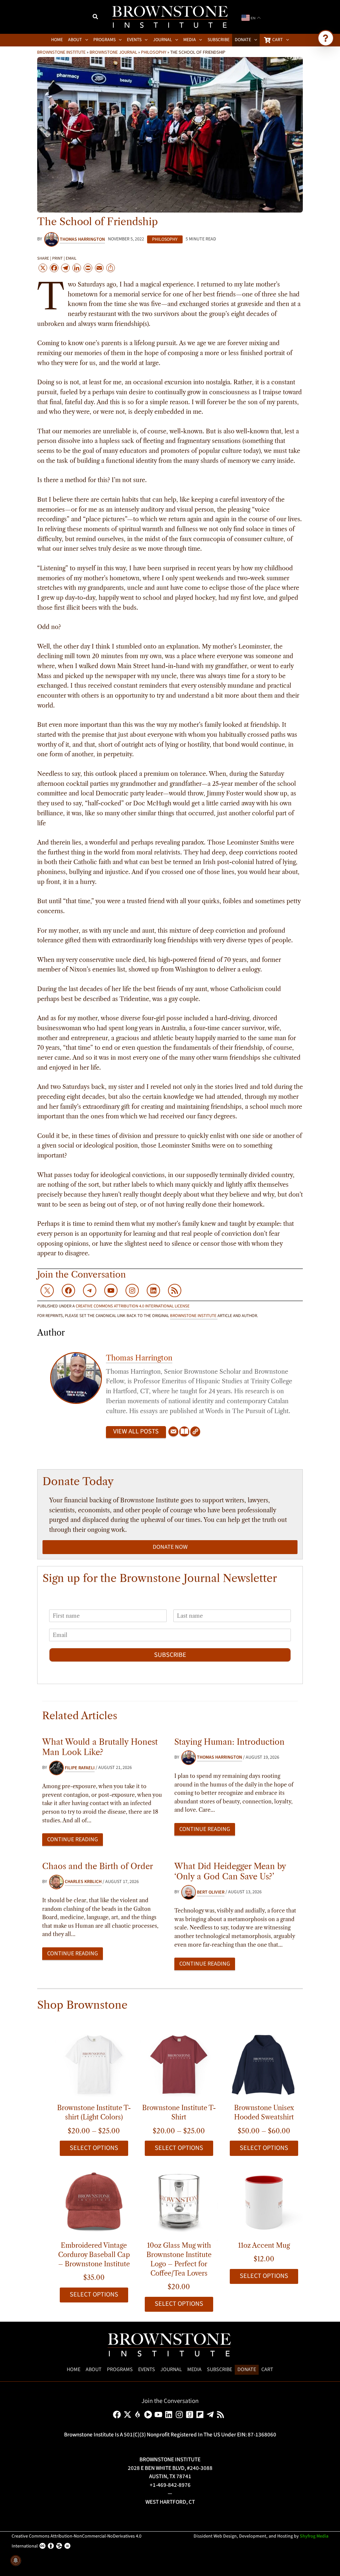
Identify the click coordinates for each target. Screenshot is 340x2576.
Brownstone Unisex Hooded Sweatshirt (264, 2112)
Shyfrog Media (314, 2536)
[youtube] (160, 2415)
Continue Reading (73, 1839)
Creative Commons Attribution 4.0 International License (133, 1306)
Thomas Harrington (139, 1358)
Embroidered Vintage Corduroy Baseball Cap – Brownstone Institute (94, 2255)
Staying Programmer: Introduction (229, 1742)
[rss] (222, 2415)
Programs (120, 2369)
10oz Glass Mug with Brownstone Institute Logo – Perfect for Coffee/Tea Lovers (179, 2259)
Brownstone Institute (61, 52)
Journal (171, 2369)
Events (147, 2369)
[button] (96, 18)
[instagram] (180, 2415)
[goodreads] (191, 2415)
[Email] (173, 1432)
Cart (267, 2369)
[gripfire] (139, 2415)
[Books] (184, 1432)
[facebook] (118, 2415)
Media (194, 2369)
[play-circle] (149, 2415)
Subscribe (170, 1655)
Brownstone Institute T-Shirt (179, 2112)
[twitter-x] (129, 2415)
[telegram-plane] (211, 2415)
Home (74, 2369)
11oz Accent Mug (264, 2245)
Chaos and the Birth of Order (98, 1866)
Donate (247, 2369)
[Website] (195, 1432)
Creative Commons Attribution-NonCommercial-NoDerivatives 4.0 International (77, 2541)
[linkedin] (170, 2415)
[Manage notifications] (16, 2560)
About (94, 2369)
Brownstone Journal (113, 52)
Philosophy (154, 52)
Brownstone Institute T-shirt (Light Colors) (94, 2112)
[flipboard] (201, 2415)
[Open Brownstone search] (326, 38)
